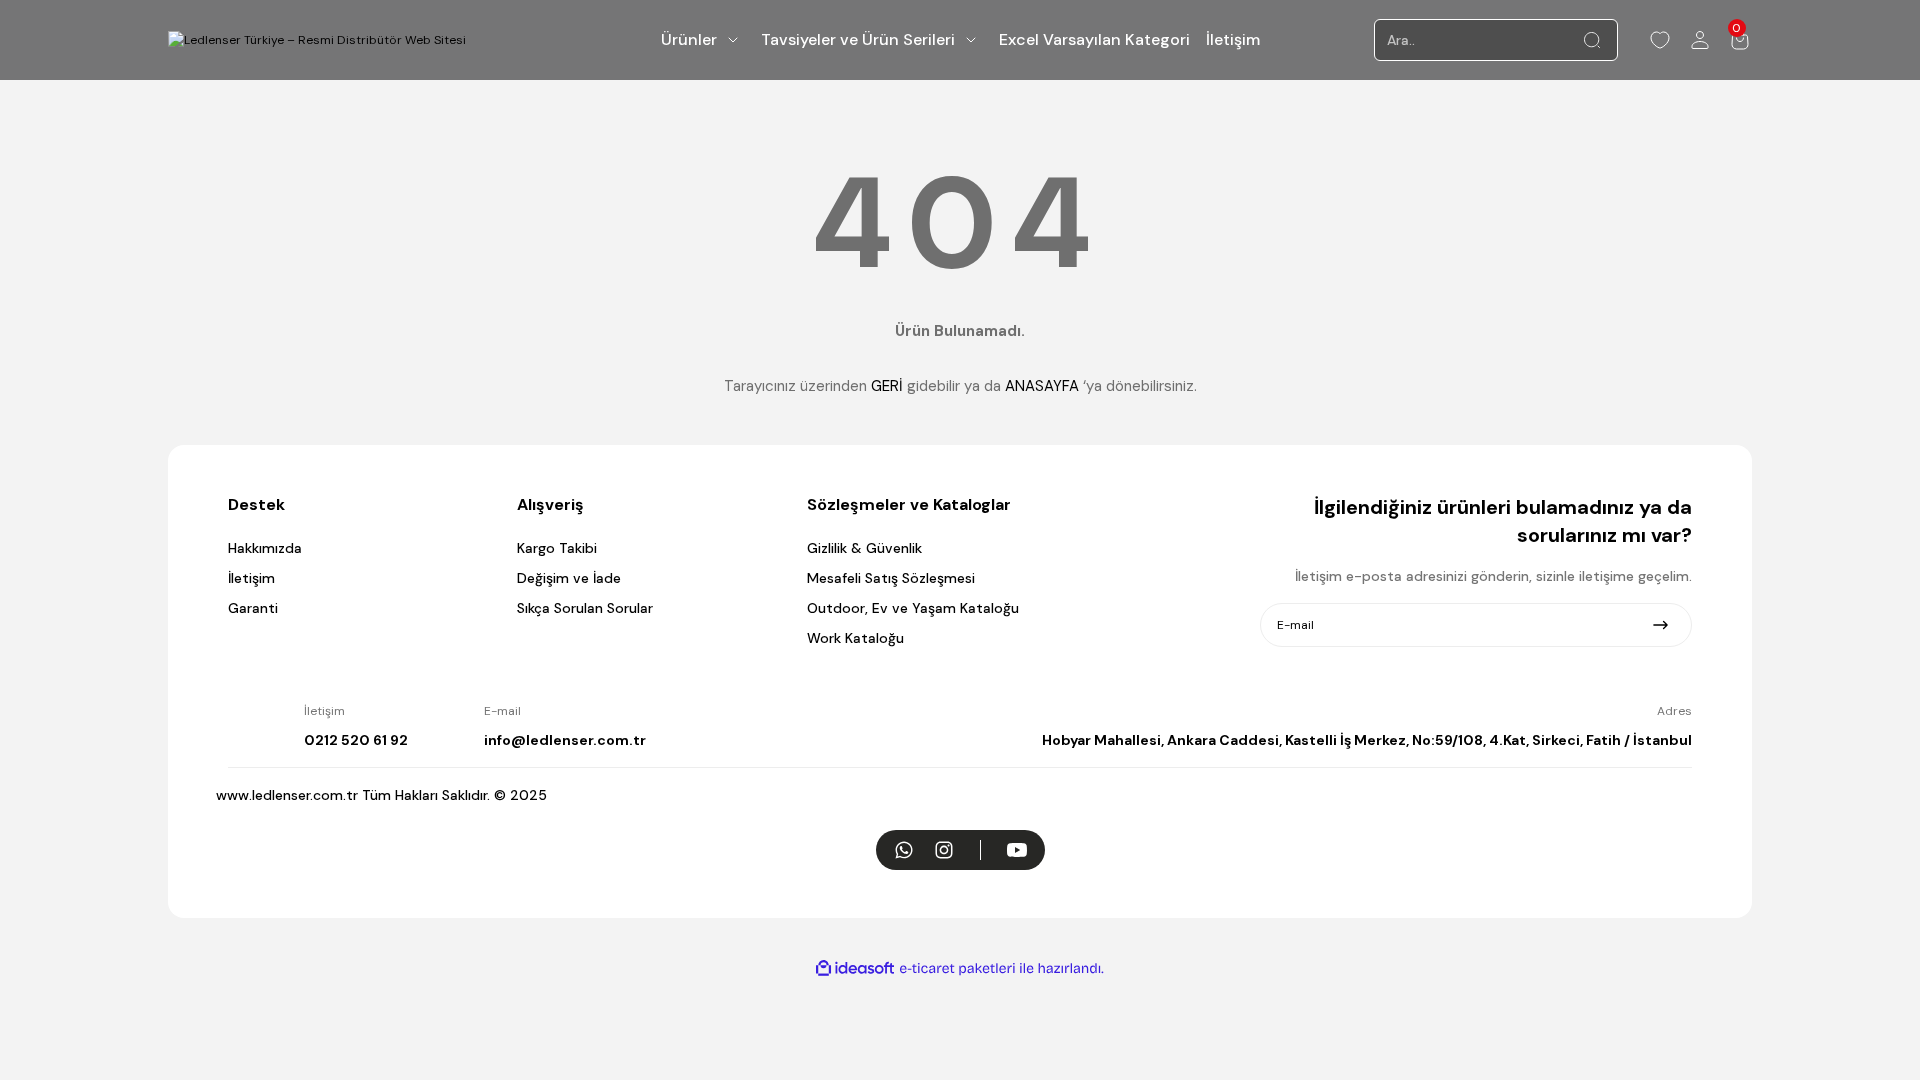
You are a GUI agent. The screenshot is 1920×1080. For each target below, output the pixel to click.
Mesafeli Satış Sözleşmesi (891, 578)
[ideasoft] (855, 968)
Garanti (253, 608)
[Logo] (317, 40)
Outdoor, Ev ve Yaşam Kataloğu (913, 608)
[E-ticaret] (957, 969)
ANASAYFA (1042, 386)
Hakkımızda (265, 548)
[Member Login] (1700, 40)
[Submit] (1660, 625)
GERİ (887, 386)
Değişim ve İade (569, 578)
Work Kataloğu (855, 638)
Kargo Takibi (557, 548)
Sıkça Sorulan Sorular (585, 608)
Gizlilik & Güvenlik (864, 548)
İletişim (251, 578)
